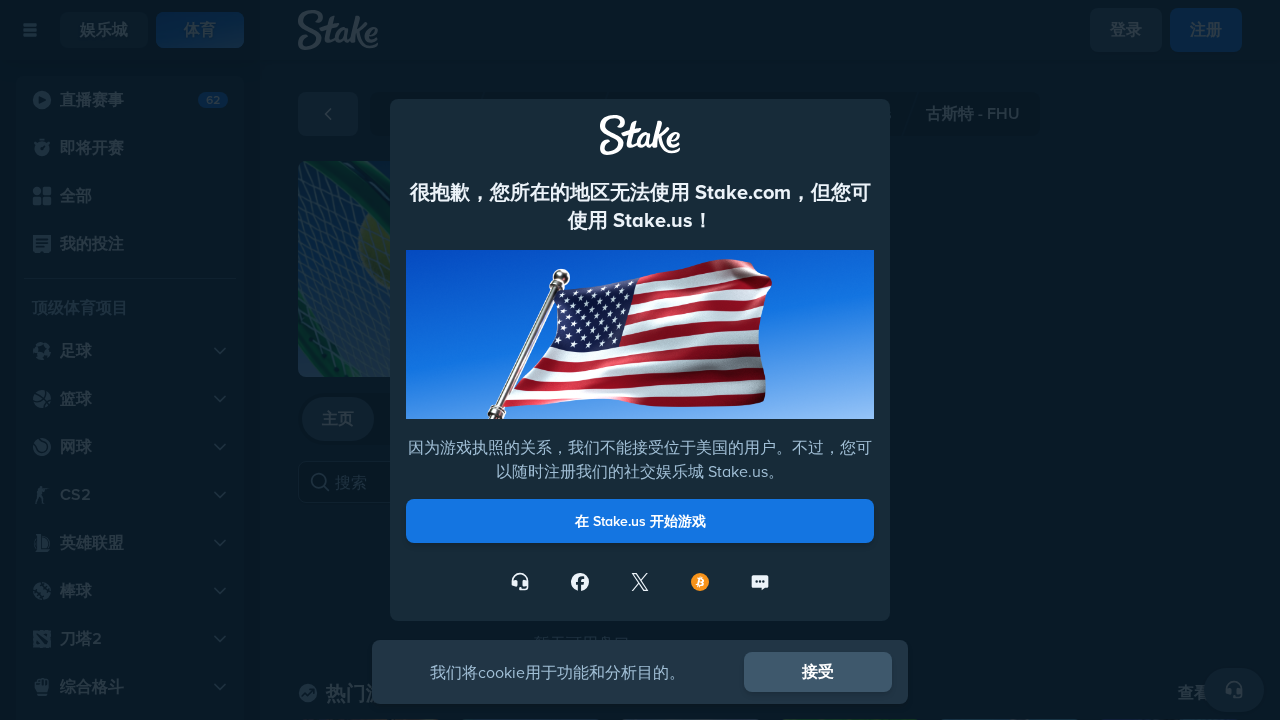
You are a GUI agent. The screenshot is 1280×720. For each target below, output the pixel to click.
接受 (818, 671)
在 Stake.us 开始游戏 (640, 521)
